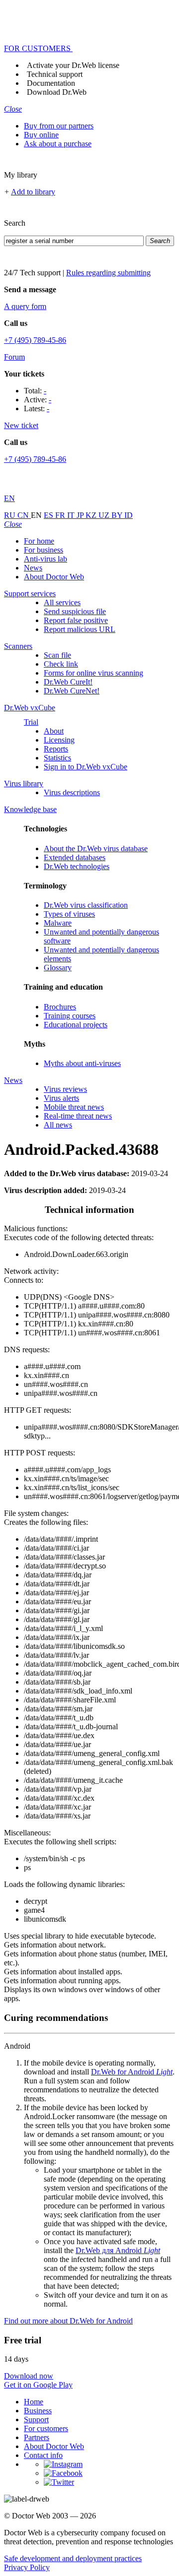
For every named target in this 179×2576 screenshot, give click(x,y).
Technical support (55, 74)
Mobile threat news (74, 1107)
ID (129, 515)
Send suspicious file (75, 611)
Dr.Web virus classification (86, 905)
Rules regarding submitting (108, 273)
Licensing (59, 740)
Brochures (60, 1007)
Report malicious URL (80, 629)
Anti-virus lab (45, 559)
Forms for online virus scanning (93, 673)
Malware (58, 923)
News (33, 568)
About (54, 731)
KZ (92, 515)
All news (58, 1125)
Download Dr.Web (57, 92)
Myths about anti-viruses (82, 1063)
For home (39, 541)
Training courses (70, 1016)
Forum (14, 357)
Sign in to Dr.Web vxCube (86, 767)
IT (72, 515)
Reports (56, 749)
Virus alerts (61, 1098)
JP (81, 515)
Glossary (58, 968)
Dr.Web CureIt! (68, 682)
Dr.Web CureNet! (72, 691)
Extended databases (75, 857)
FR (61, 515)
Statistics (57, 758)
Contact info (43, 2455)
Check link (61, 664)
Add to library (33, 192)
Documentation (51, 83)
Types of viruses (69, 914)
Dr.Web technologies (77, 866)
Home (34, 2402)
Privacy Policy (27, 2567)
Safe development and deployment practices (73, 2558)
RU (11, 515)
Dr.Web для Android (118, 2250)
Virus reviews (65, 1089)
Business (38, 2411)
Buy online (41, 135)
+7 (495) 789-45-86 (35, 340)
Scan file (57, 655)
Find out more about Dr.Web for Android (68, 2321)
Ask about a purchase (58, 144)
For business (44, 550)
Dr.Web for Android (132, 2072)
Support (36, 2419)
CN (24, 515)
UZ (105, 515)
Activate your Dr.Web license (73, 65)
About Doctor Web (54, 577)
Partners (37, 2437)
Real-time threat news (78, 1116)
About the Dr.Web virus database (96, 848)
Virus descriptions (72, 792)
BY (118, 515)
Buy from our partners (59, 126)
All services (62, 602)
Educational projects (76, 1025)
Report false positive (76, 620)
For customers (46, 2428)
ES (49, 515)
